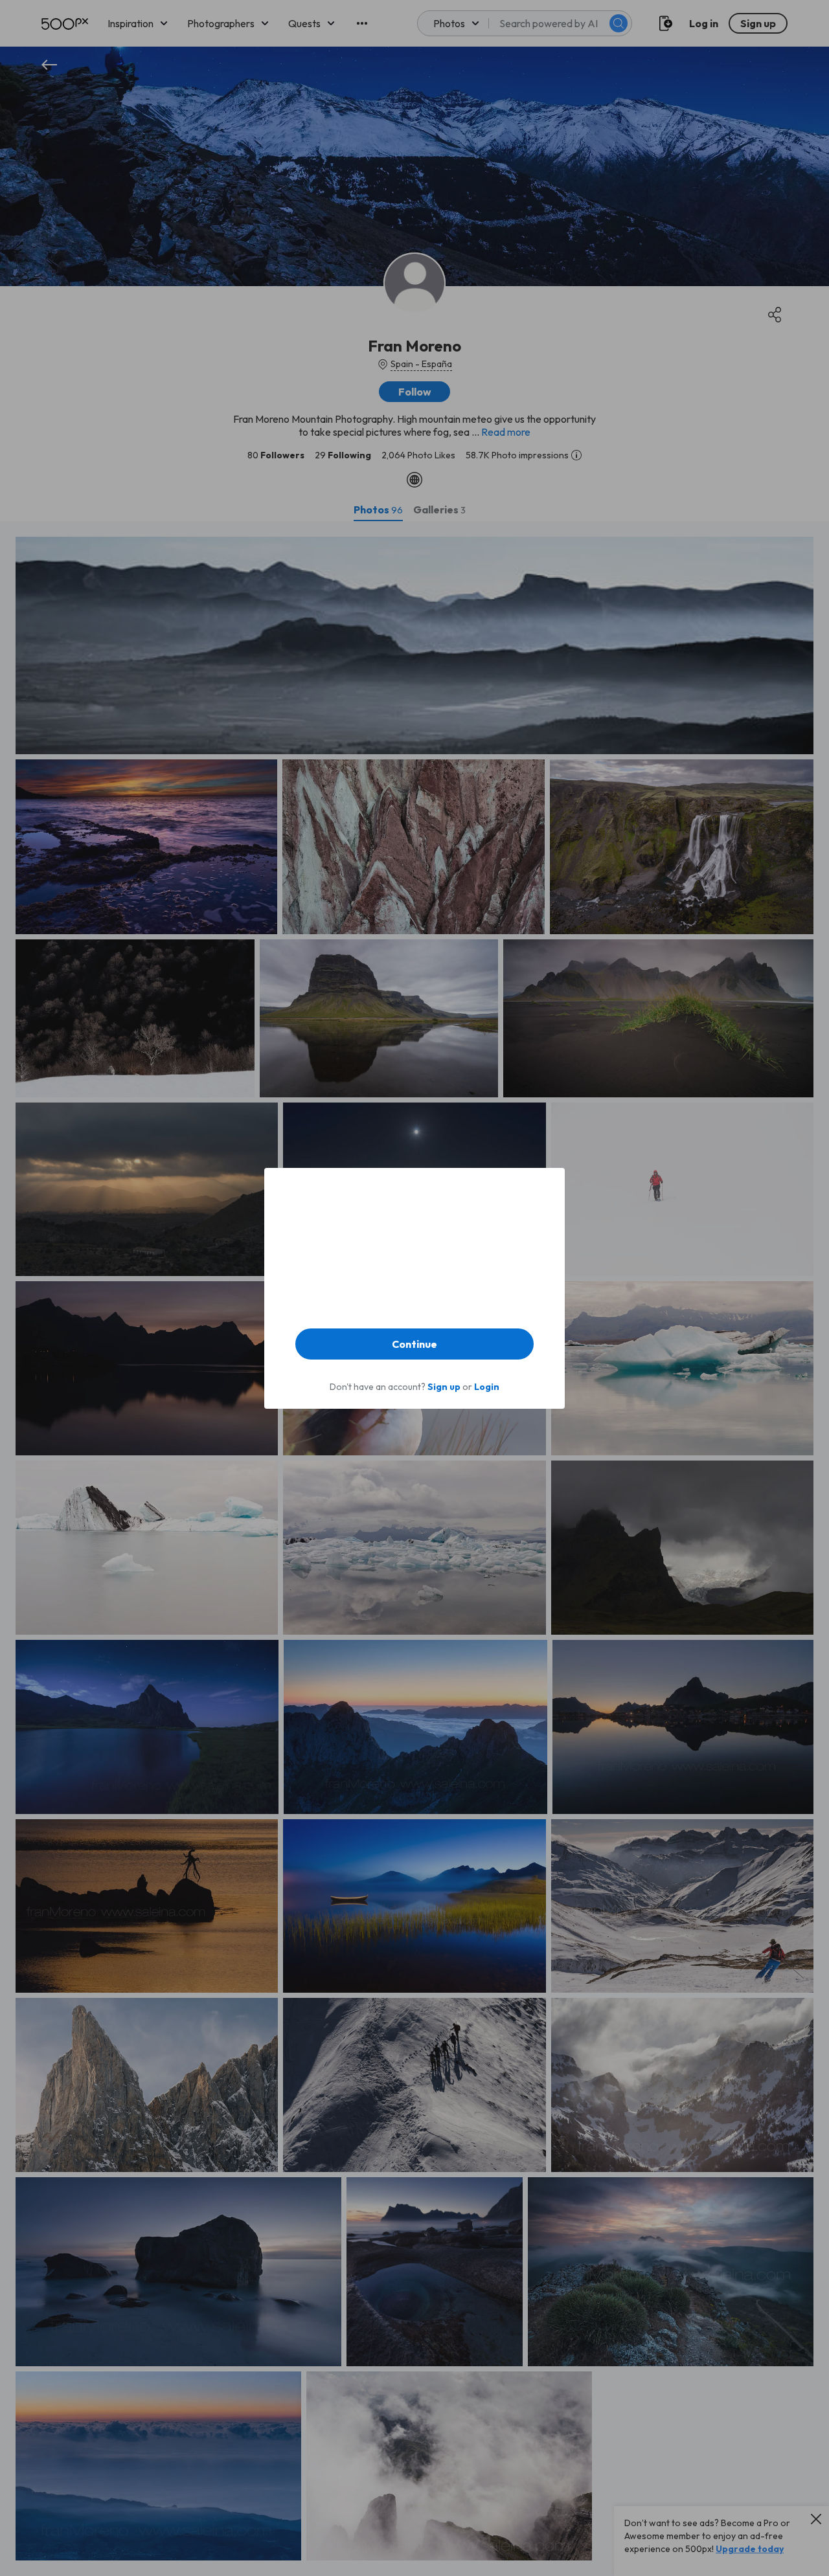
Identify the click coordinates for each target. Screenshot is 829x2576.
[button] (414, 1344)
